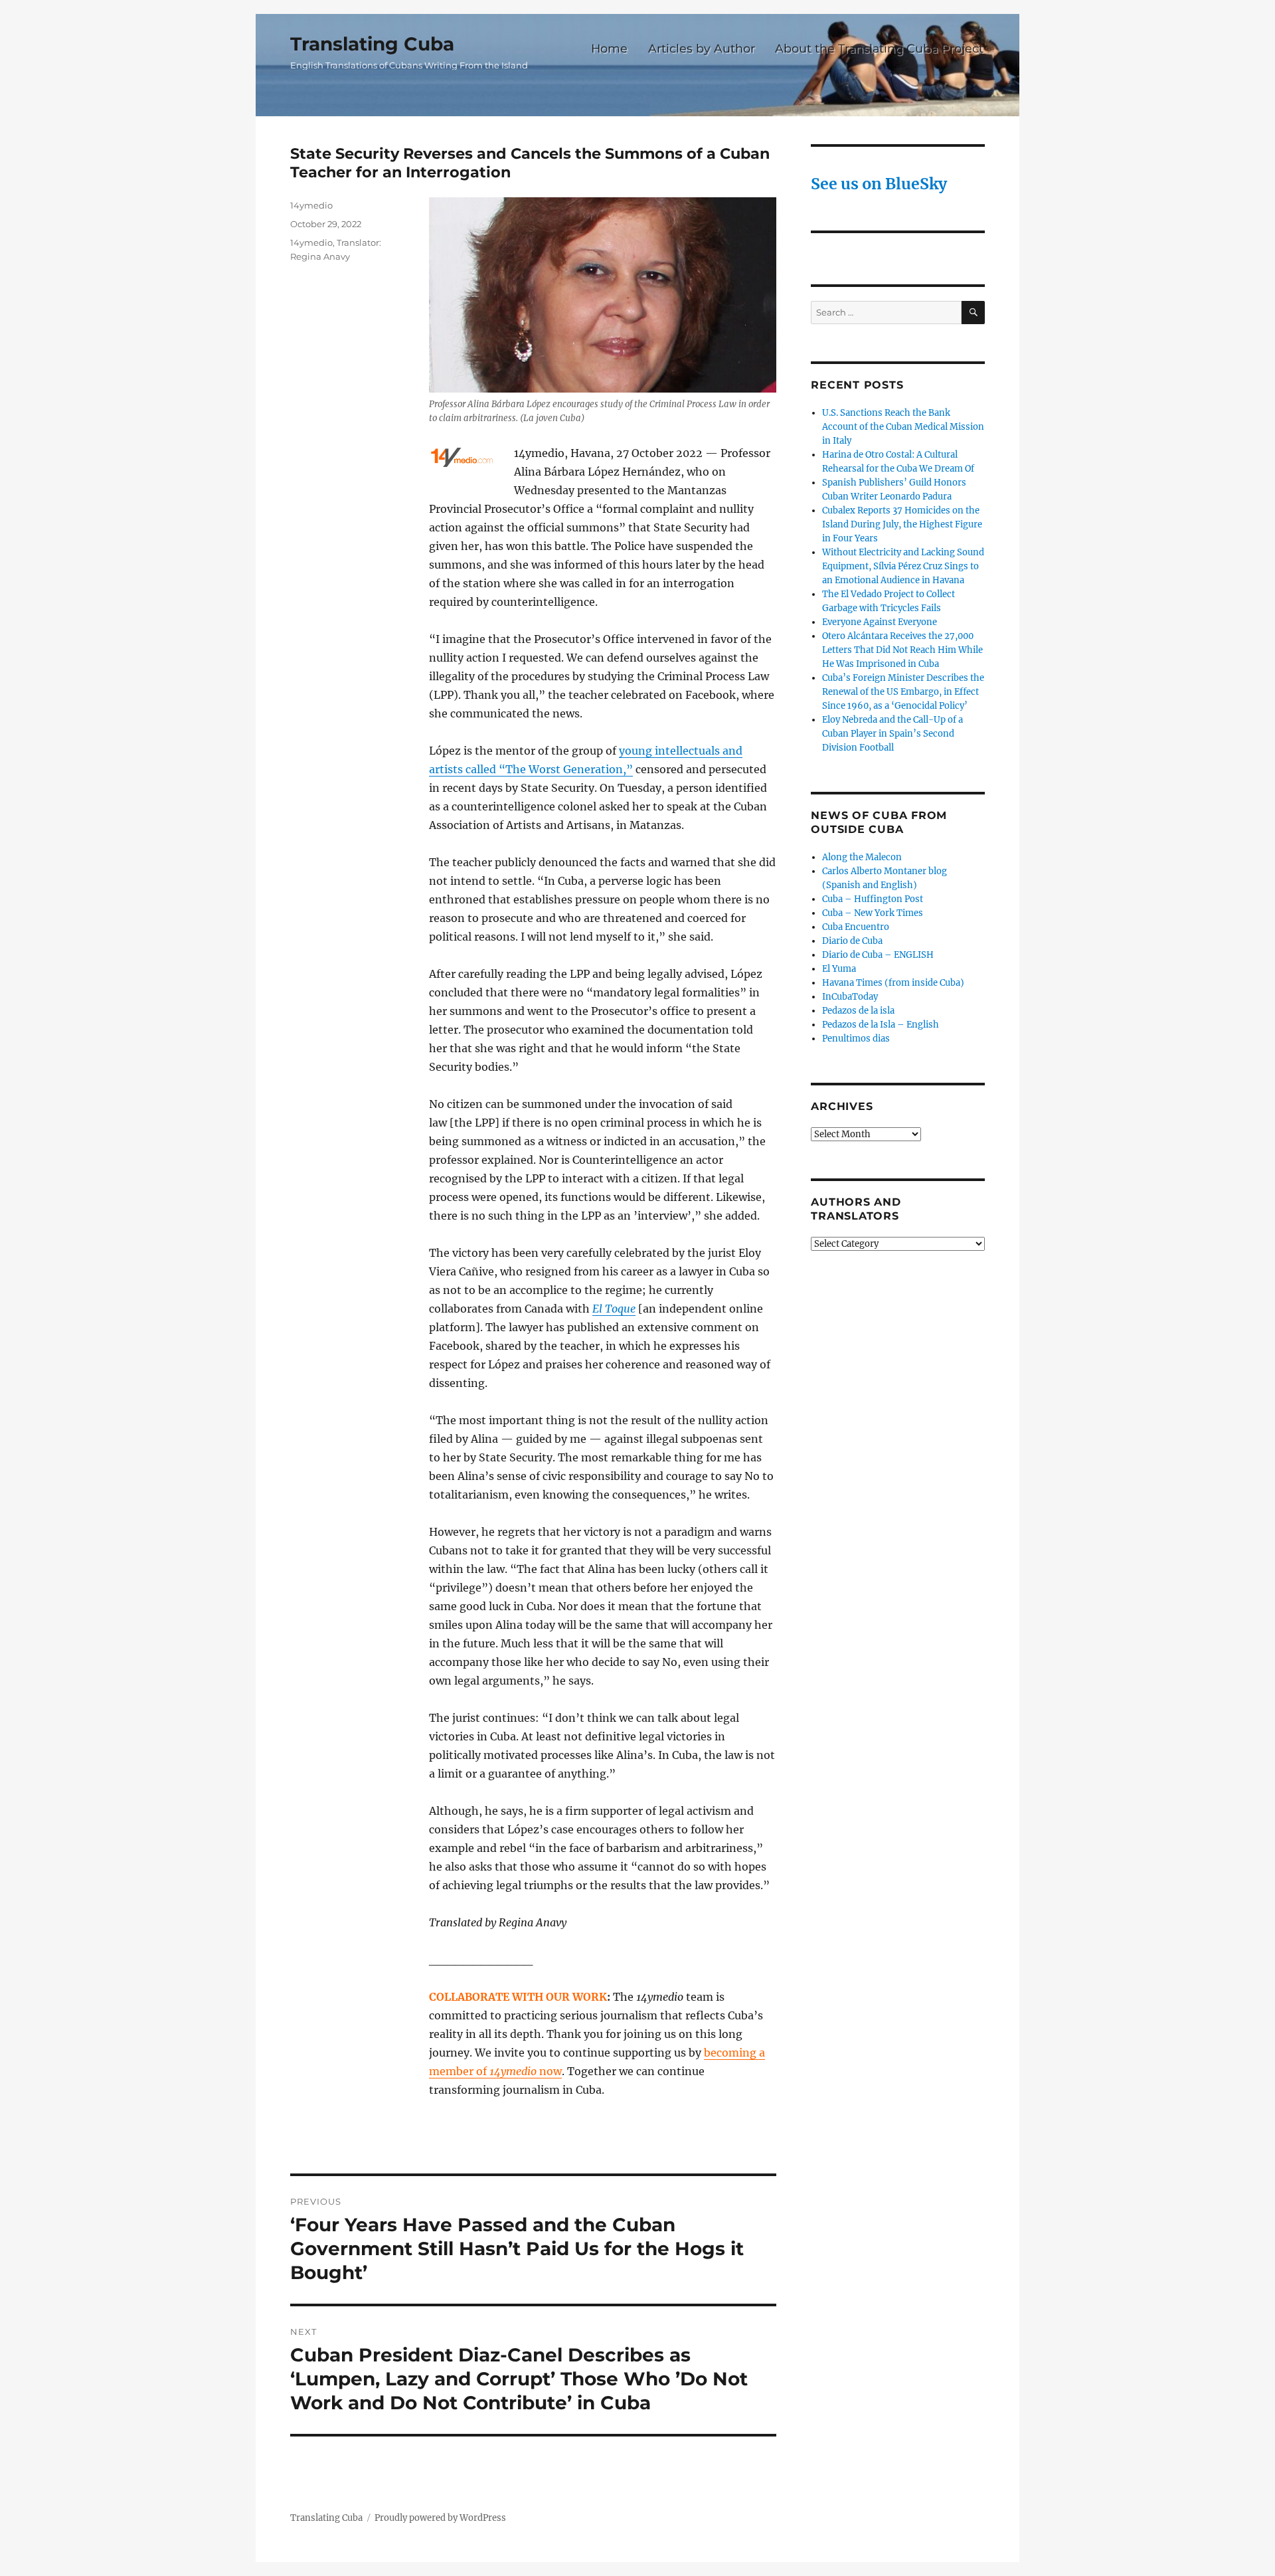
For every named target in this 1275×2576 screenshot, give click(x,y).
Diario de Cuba (852, 941)
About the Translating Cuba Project (879, 48)
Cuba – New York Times (873, 913)
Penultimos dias (856, 1039)
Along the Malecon (862, 857)
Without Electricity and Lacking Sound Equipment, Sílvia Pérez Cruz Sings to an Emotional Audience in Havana (903, 566)
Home (609, 48)
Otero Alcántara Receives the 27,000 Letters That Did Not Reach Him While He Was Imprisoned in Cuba (902, 650)
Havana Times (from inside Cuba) (893, 983)
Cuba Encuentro (856, 927)
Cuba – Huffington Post (873, 899)
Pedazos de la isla (858, 1011)
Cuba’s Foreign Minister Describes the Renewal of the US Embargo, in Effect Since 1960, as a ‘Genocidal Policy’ (903, 692)
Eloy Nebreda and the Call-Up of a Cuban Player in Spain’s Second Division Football (892, 734)
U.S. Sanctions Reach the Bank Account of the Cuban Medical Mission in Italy (903, 427)
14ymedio (311, 205)
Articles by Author (702, 48)
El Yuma (839, 969)
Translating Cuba (372, 44)
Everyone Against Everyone (880, 622)
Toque (620, 1309)
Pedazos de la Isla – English (881, 1025)
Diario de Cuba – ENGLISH (878, 955)
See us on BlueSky (879, 184)
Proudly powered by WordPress (440, 2518)
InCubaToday (850, 997)
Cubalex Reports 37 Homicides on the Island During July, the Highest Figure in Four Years (902, 524)
